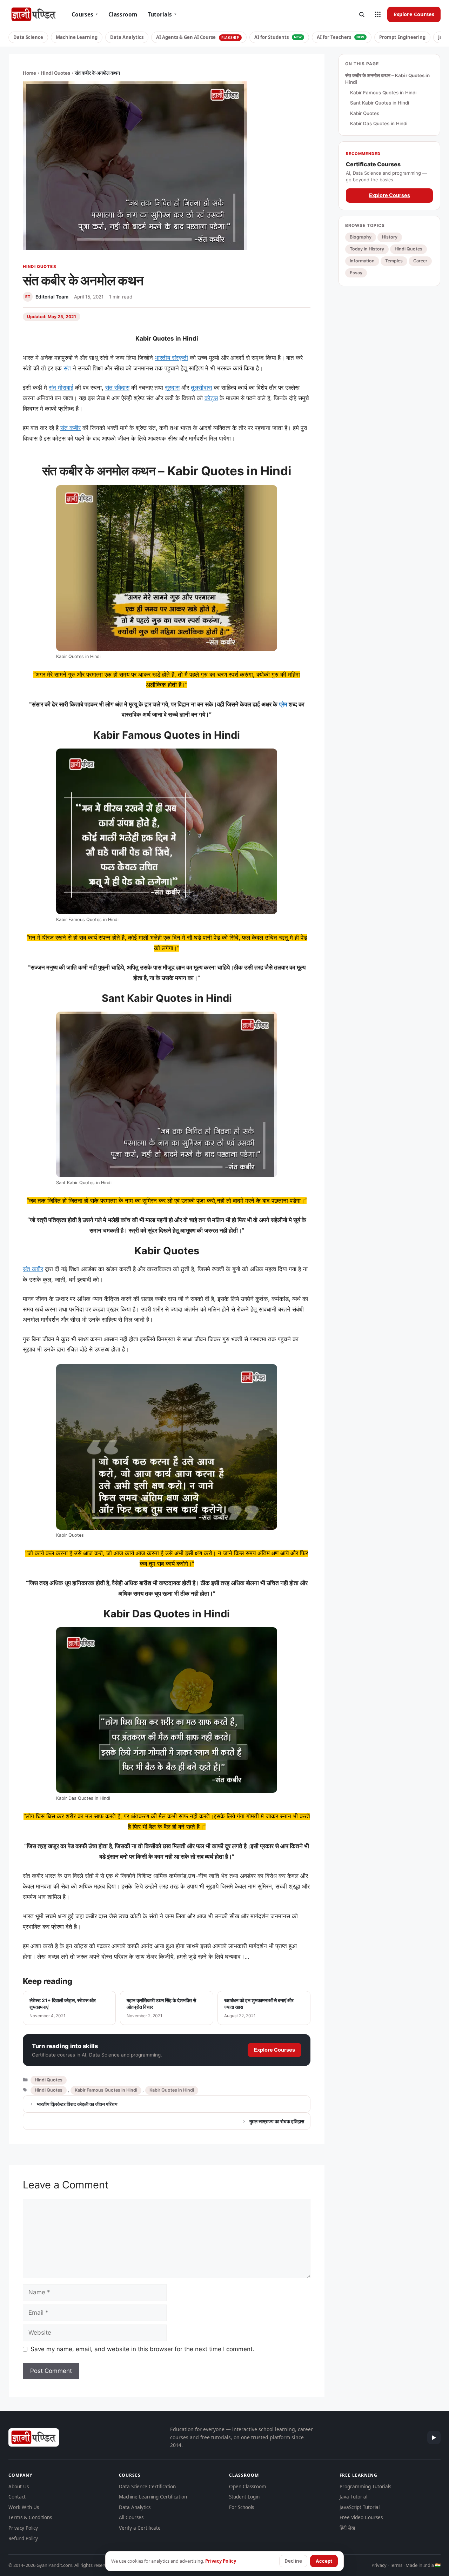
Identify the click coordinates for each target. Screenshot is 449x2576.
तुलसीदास (201, 388)
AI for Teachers (341, 37)
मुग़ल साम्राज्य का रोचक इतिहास (277, 2121)
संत (67, 368)
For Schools (242, 2507)
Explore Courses (414, 14)
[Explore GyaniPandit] (378, 14)
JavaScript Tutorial (360, 2507)
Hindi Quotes (55, 73)
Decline (293, 2561)
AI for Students (278, 37)
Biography (361, 237)
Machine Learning (77, 37)
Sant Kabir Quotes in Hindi (380, 103)
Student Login (244, 2497)
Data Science (28, 37)
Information (362, 261)
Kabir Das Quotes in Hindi (379, 124)
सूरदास (172, 388)
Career (420, 261)
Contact (17, 2497)
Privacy (379, 2565)
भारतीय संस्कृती (171, 358)
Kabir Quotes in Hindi (172, 2090)
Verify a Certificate (140, 2528)
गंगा (241, 1816)
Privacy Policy (23, 2528)
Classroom (123, 14)
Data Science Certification (147, 2487)
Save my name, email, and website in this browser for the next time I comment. (142, 2349)
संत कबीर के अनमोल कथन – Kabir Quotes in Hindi (387, 79)
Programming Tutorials (365, 2487)
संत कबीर (71, 428)
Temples (394, 261)
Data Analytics (127, 37)
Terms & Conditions (30, 2517)
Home (29, 73)
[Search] (362, 14)
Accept (324, 2561)
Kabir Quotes (365, 113)
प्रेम (282, 704)
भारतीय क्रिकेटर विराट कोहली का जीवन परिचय (77, 2104)
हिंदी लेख (347, 2528)
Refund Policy (23, 2538)
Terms (396, 2565)
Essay (356, 273)
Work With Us (24, 2507)
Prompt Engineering (402, 37)
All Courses (131, 2517)
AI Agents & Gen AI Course (198, 37)
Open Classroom (248, 2487)
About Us (19, 2487)
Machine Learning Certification (153, 2497)
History (390, 237)
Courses (85, 14)
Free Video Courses (361, 2517)
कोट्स (211, 398)
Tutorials (162, 14)
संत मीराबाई (61, 388)
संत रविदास (117, 388)
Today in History (367, 249)
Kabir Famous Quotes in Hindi (106, 2090)
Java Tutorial (353, 2497)
